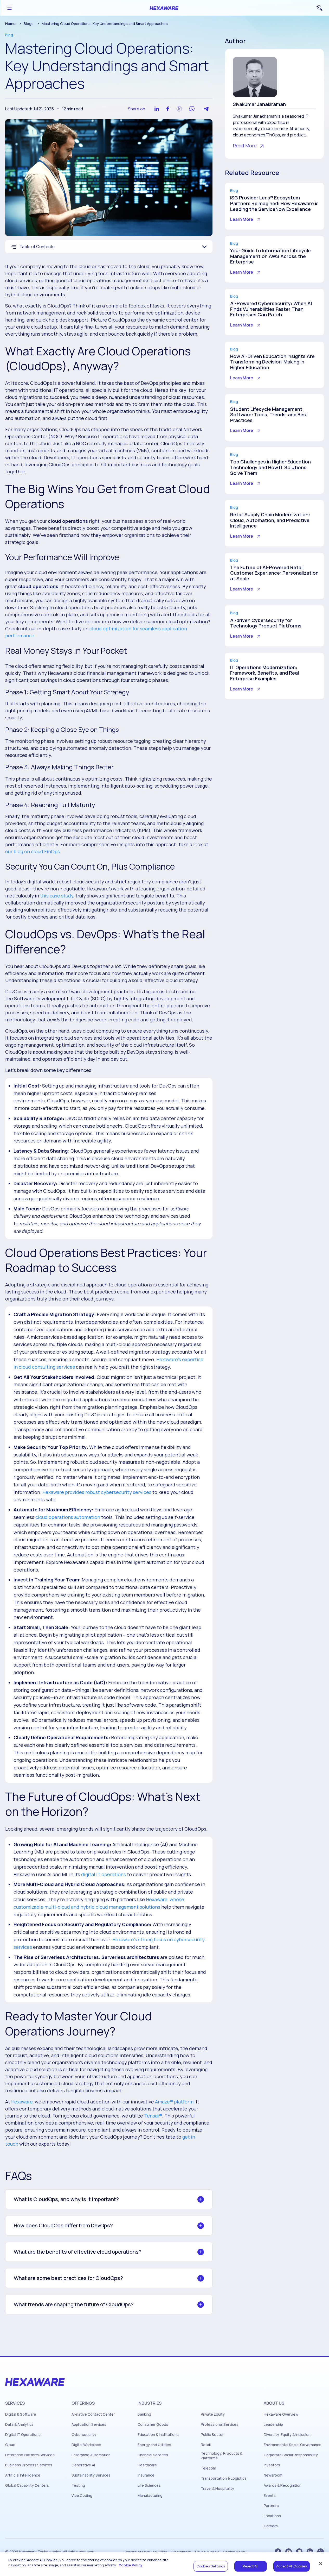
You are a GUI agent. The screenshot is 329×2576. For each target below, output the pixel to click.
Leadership (273, 2424)
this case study (57, 896)
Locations (272, 2516)
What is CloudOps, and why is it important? (66, 2199)
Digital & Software (21, 2414)
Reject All (250, 2566)
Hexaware (22, 2102)
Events (270, 2496)
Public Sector (212, 2435)
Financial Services (153, 2455)
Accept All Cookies (292, 2566)
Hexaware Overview (281, 2414)
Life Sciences (149, 2485)
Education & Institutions (158, 2435)
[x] (321, 2552)
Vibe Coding (82, 2496)
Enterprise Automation (91, 2455)
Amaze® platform (174, 2102)
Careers (271, 2526)
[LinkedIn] (310, 2552)
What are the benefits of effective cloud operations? (78, 2252)
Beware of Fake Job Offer (145, 2552)
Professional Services (220, 2424)
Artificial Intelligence (23, 2475)
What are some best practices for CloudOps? (68, 2278)
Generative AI (83, 2465)
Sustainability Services (91, 2475)
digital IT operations (104, 1874)
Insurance (146, 2475)
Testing (78, 2485)
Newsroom (273, 2475)
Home (10, 24)
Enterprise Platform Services (30, 2455)
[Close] (321, 2564)
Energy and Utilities (154, 2445)
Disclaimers (181, 2552)
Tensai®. (154, 2116)
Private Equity (213, 2414)
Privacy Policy (207, 2552)
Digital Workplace (86, 2445)
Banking (144, 2414)
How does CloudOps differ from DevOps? (63, 2225)
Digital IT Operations (23, 2435)
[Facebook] (278, 2552)
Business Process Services (29, 2465)
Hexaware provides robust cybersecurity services (97, 1492)
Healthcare (147, 2465)
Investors (272, 2465)
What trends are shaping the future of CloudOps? (74, 2304)
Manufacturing (150, 2496)
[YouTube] (289, 2552)
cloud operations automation (68, 1517)
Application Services (89, 2424)
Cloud (10, 2445)
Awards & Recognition (283, 2485)
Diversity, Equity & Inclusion (287, 2435)
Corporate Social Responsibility (291, 2455)
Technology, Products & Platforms (222, 2456)
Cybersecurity (84, 2435)
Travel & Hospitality (217, 2489)
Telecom (208, 2468)
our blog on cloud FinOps (33, 851)
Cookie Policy (235, 2552)
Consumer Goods (153, 2424)
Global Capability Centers (27, 2485)
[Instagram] (299, 2552)
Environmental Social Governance (293, 2445)
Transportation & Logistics (224, 2478)
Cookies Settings (211, 2566)
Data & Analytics (19, 2424)
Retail (206, 2445)
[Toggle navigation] (9, 8)
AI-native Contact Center (93, 2414)
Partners (271, 2506)
